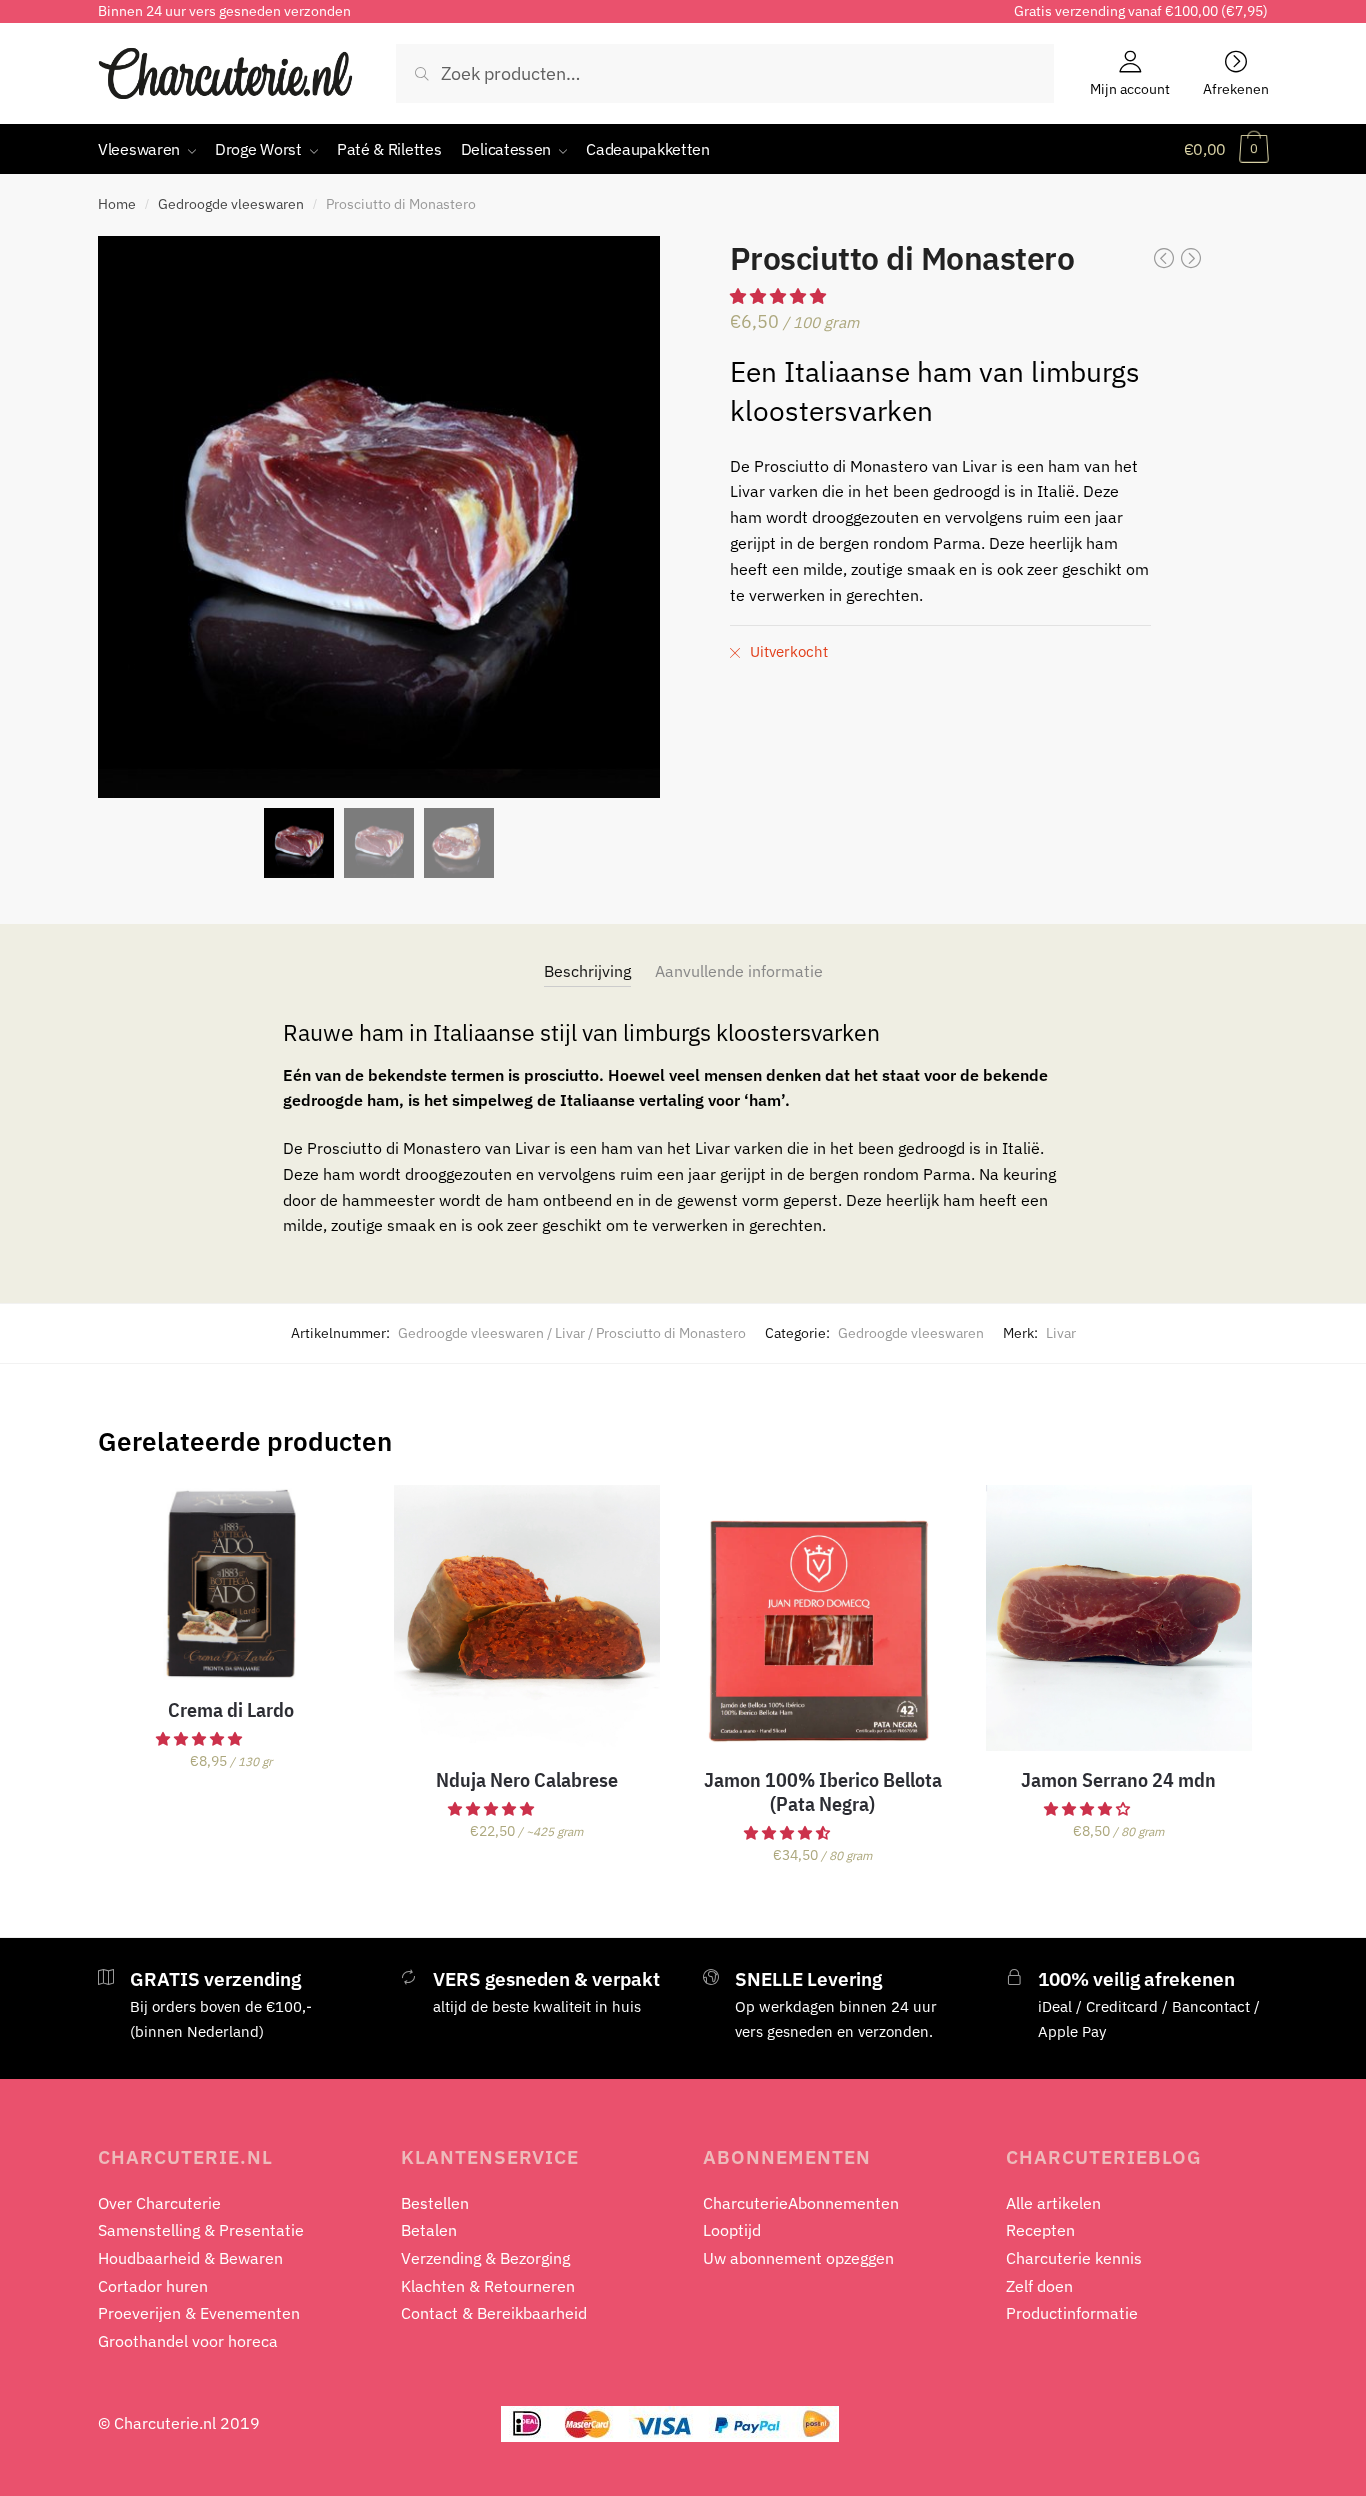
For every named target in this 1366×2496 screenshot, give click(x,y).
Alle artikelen (1053, 2203)
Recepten (1040, 2230)
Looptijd (732, 2230)
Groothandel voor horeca (188, 2341)
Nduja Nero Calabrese (527, 1780)
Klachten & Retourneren (488, 2286)
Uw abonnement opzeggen (798, 2258)
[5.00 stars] (780, 296)
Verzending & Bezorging (485, 2258)
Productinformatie (1072, 2313)
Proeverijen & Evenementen (199, 2313)
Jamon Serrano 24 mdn (1118, 1780)
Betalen (429, 2230)
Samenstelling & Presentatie (201, 2230)
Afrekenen (1236, 88)
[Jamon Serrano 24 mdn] (1119, 1618)
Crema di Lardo (231, 1710)
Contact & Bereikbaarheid (494, 2313)
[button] (492, 1809)
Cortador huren (153, 2286)
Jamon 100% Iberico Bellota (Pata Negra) (823, 1792)
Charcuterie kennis (1074, 2258)
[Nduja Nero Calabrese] (527, 1618)
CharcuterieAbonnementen (801, 2203)
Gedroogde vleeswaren (231, 204)
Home (117, 204)
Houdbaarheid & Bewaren (190, 2258)
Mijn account (1130, 88)
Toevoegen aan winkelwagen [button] (231, 1899)
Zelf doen (1039, 2286)
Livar (1061, 1333)
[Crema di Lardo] (231, 1583)
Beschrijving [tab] (587, 971)
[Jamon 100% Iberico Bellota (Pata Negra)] (823, 1618)
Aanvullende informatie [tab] (739, 971)
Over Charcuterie (159, 2203)
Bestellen (435, 2203)
